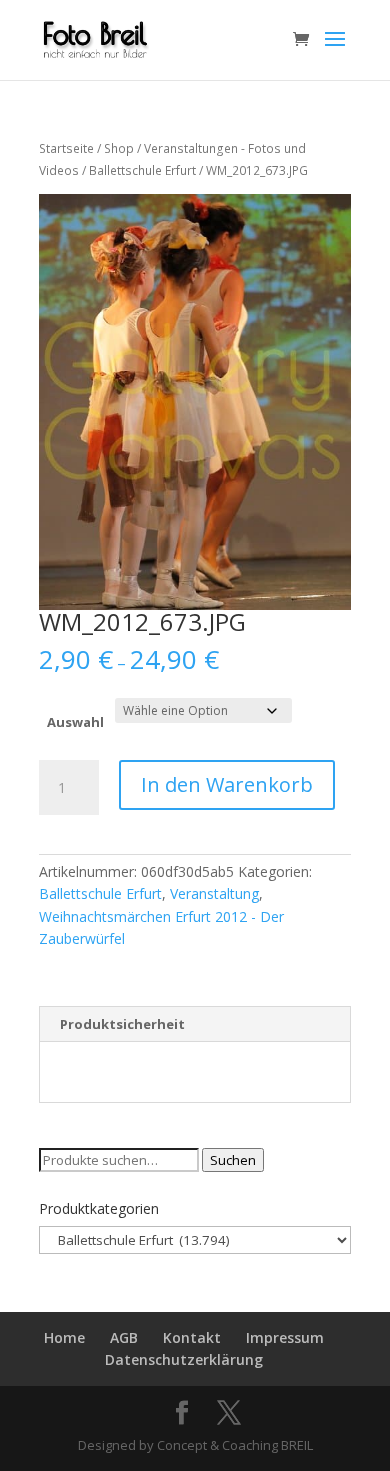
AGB (124, 1337)
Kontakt (192, 1337)
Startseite (66, 148)
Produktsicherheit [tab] (122, 1024)
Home (64, 1337)
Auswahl (75, 722)
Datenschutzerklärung (184, 1359)
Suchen (233, 1160)
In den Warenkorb (227, 784)
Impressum (285, 1337)
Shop (119, 148)
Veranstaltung (214, 893)
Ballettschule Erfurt (142, 170)
